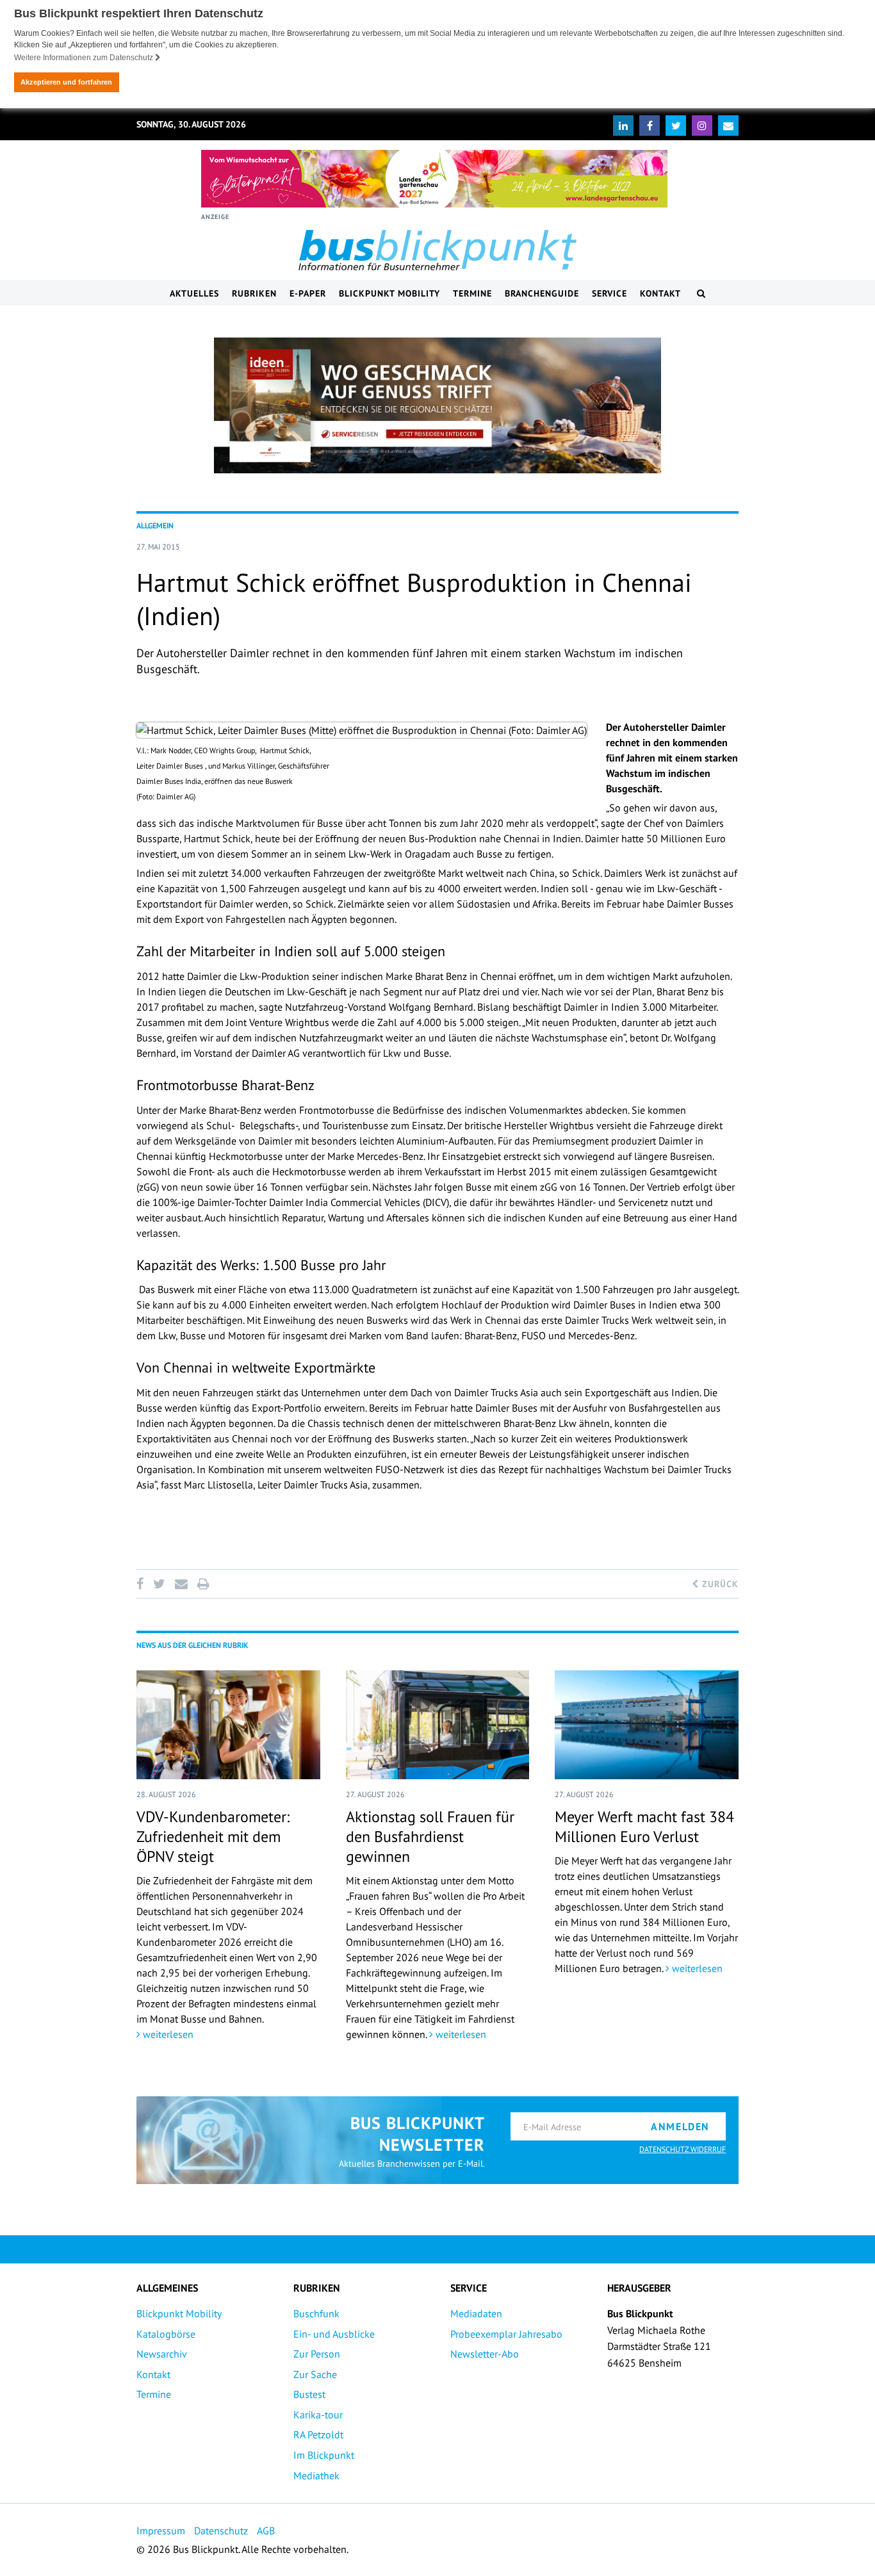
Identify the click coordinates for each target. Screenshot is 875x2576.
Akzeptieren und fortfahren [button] (66, 82)
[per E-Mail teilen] (181, 1584)
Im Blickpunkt (324, 2455)
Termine (472, 293)
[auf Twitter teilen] (159, 1584)
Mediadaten (476, 2313)
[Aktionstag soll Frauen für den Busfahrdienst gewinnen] (438, 1725)
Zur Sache (315, 2374)
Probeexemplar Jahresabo (506, 2334)
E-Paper (308, 293)
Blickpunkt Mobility (389, 293)
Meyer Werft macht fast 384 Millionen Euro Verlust (644, 1827)
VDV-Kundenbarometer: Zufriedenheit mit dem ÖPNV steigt (213, 1837)
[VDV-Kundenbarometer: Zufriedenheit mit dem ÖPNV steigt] (228, 1725)
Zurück (719, 1584)
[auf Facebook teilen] (142, 1584)
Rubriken (254, 293)
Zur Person (317, 2354)
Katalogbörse (166, 2334)
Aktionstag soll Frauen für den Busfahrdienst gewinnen (430, 1837)
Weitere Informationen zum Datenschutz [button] (85, 58)
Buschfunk (316, 2313)
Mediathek (316, 2475)
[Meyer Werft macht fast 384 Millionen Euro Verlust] (647, 1725)
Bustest (309, 2394)
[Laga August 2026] (434, 179)
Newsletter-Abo (485, 2354)
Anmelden (680, 2126)
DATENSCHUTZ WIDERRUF (683, 2149)
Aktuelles (194, 293)
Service (609, 293)
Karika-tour (318, 2415)
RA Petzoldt (318, 2434)
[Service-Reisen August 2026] (437, 405)
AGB (266, 2531)
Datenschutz (221, 2531)
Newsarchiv (162, 2354)
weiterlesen (167, 2034)
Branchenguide (542, 293)
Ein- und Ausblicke (334, 2334)
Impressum (161, 2531)
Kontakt (660, 293)
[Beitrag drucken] (203, 1584)
